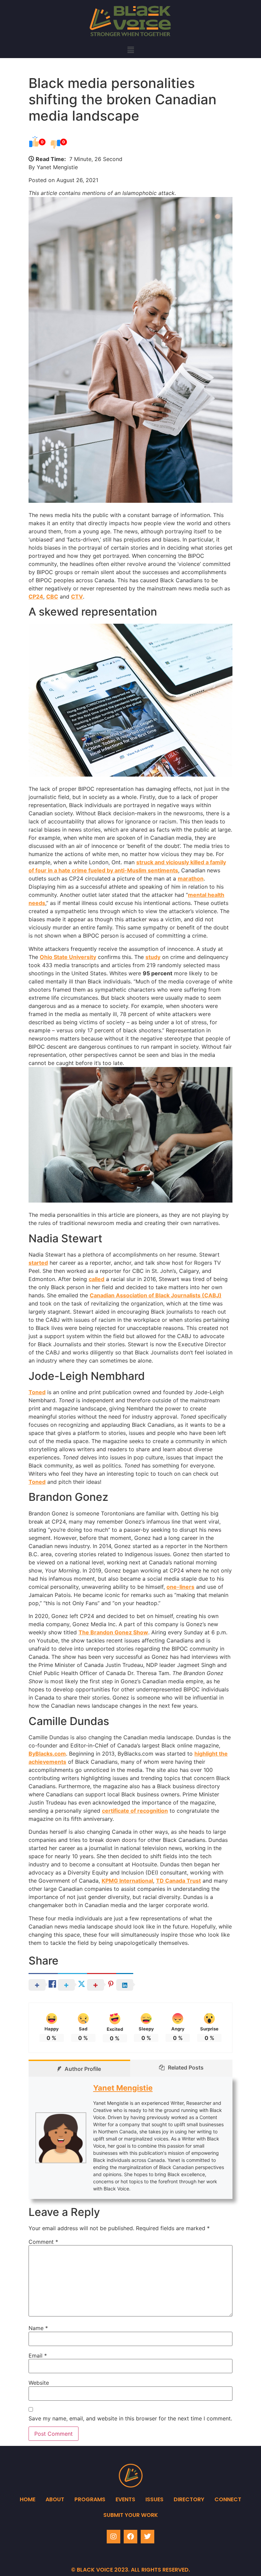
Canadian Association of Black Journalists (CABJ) (156, 1295)
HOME (28, 2499)
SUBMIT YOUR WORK (131, 2515)
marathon (191, 878)
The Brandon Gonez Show (113, 1632)
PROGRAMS (90, 2499)
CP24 (36, 597)
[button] (130, 50)
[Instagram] (114, 2537)
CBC (52, 597)
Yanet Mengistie (123, 2088)
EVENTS (125, 2499)
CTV (77, 597)
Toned (37, 1392)
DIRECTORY (189, 2499)
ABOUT (55, 2499)
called (97, 1279)
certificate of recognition (135, 1811)
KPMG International (127, 1881)
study (153, 957)
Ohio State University (68, 957)
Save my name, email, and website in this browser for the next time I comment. (130, 2418)
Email (38, 2356)
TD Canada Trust (178, 1881)
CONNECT (228, 2499)
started (38, 1263)
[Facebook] (130, 2537)
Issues (154, 2499)
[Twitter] (147, 2537)
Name (38, 2328)
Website (39, 2383)
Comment (43, 2242)
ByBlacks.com (47, 1754)
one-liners (180, 1587)
